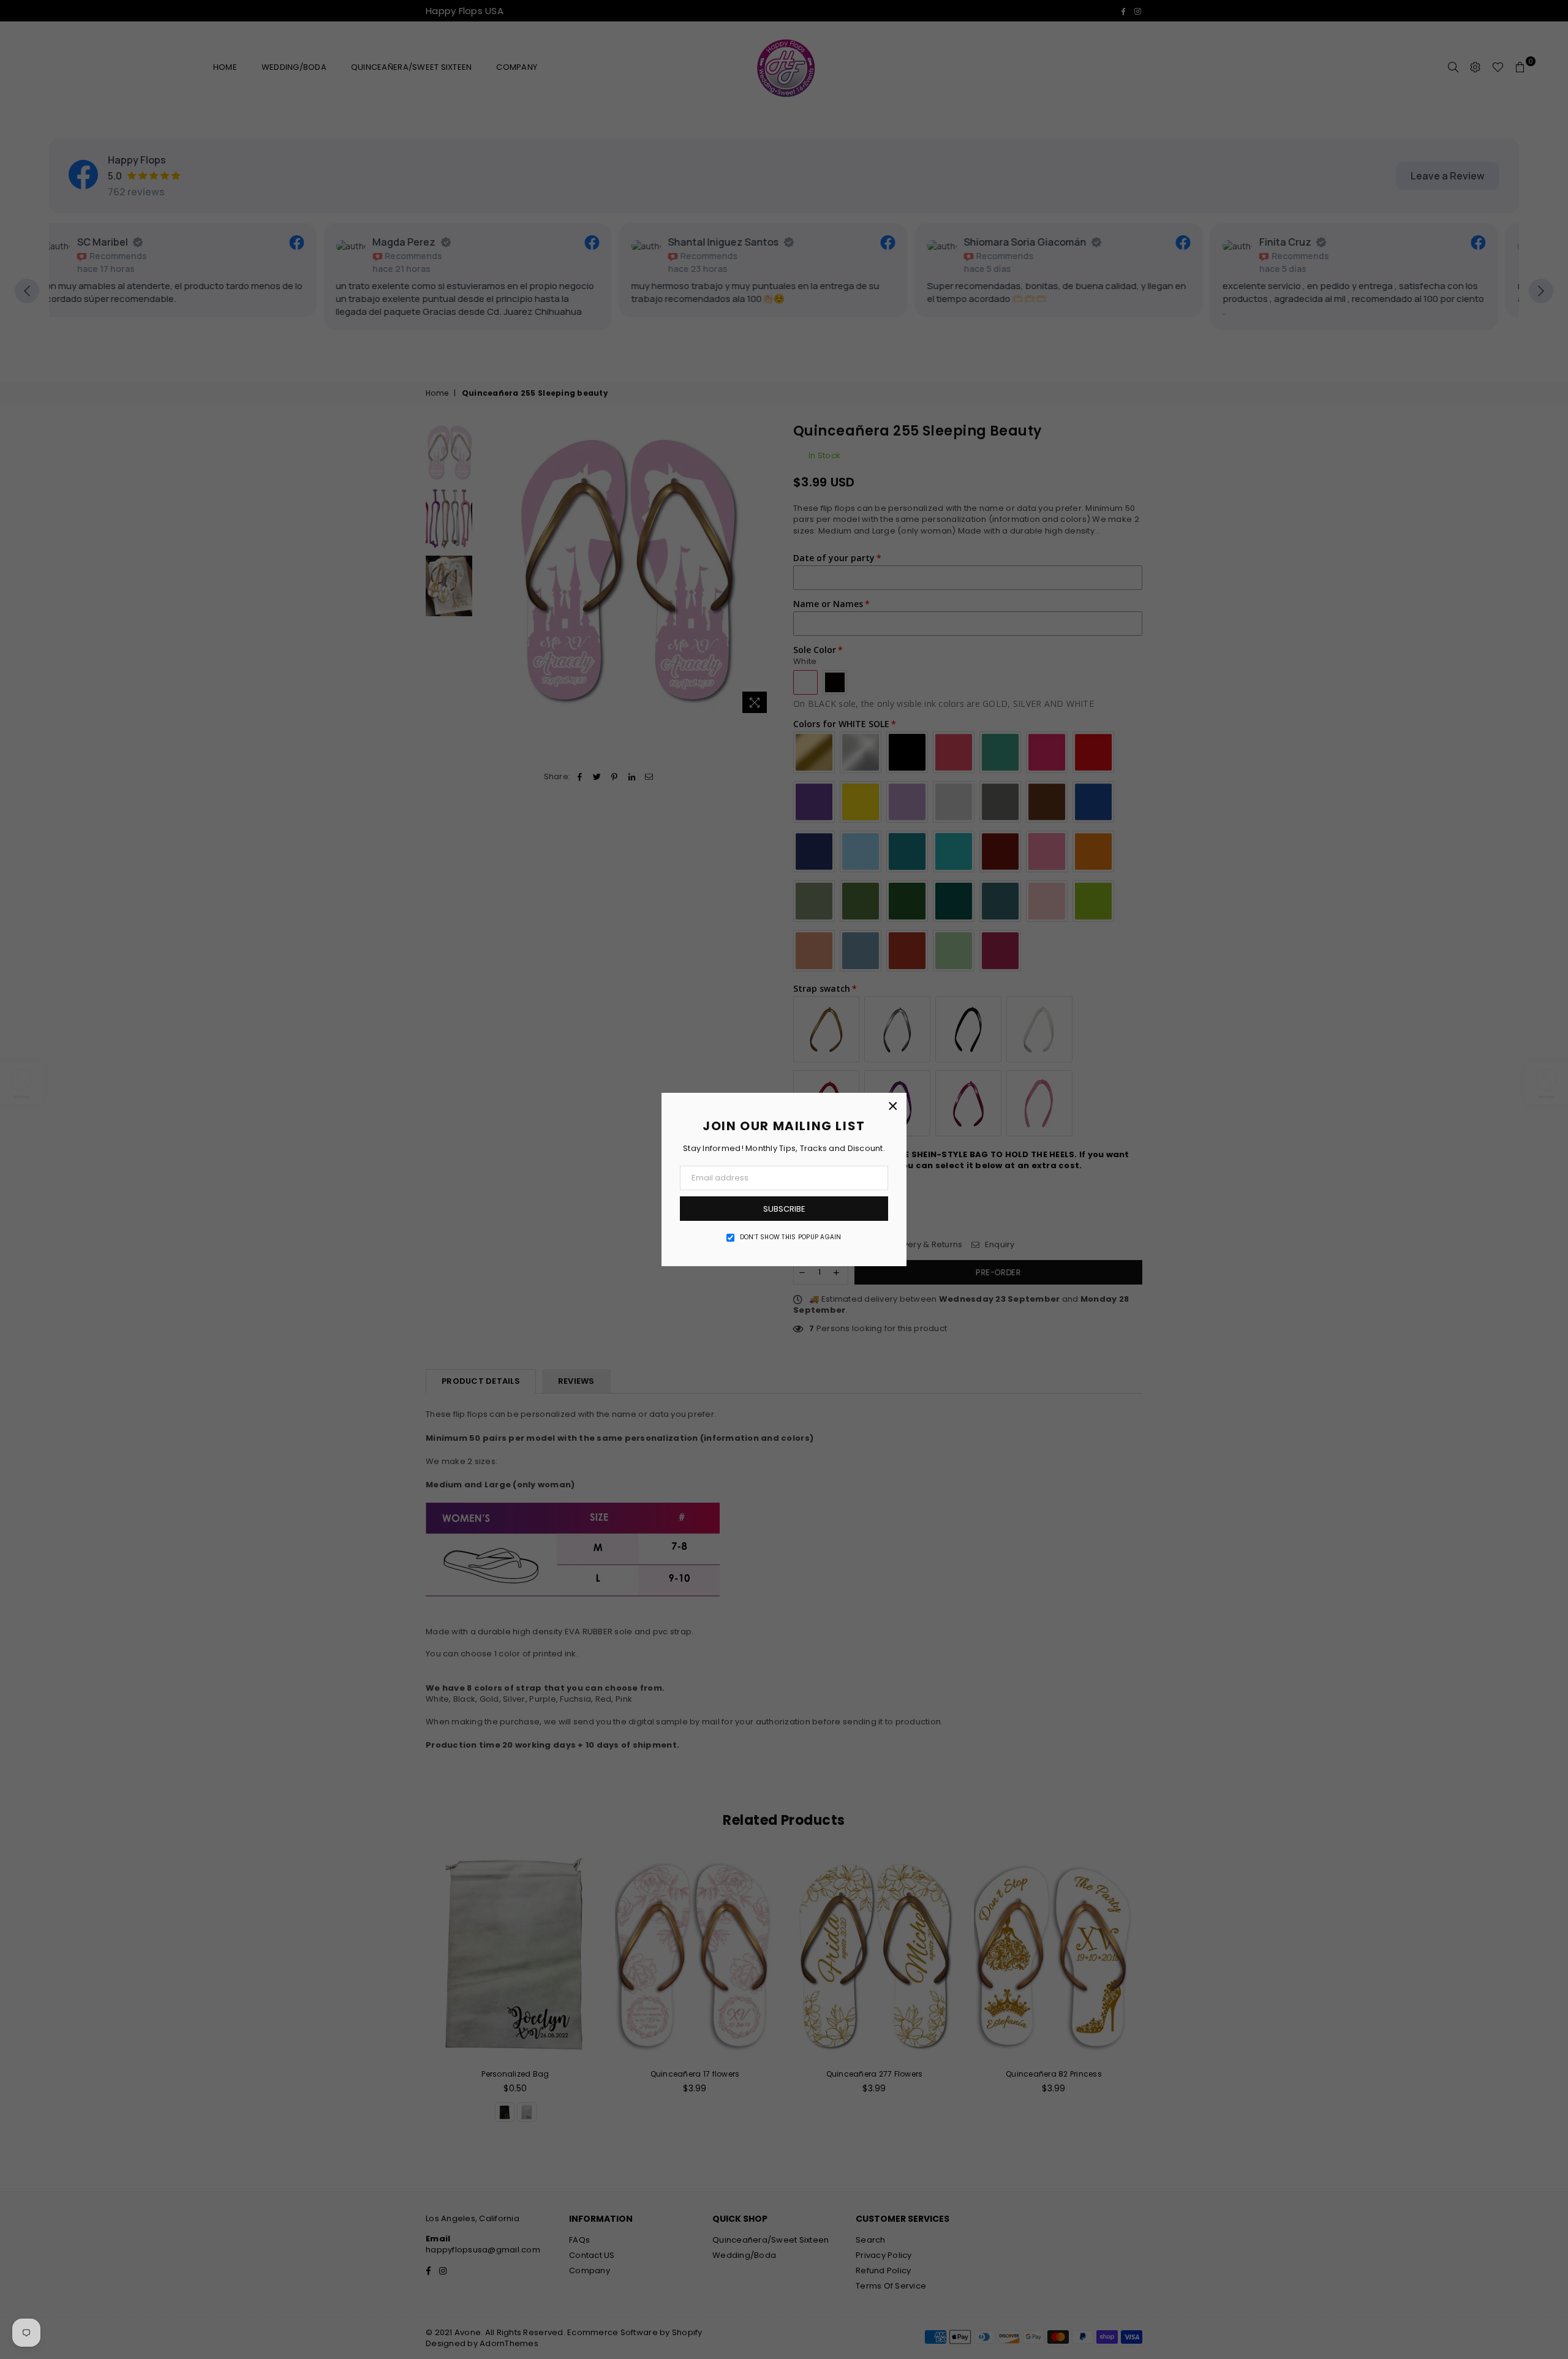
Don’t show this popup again (791, 1237)
